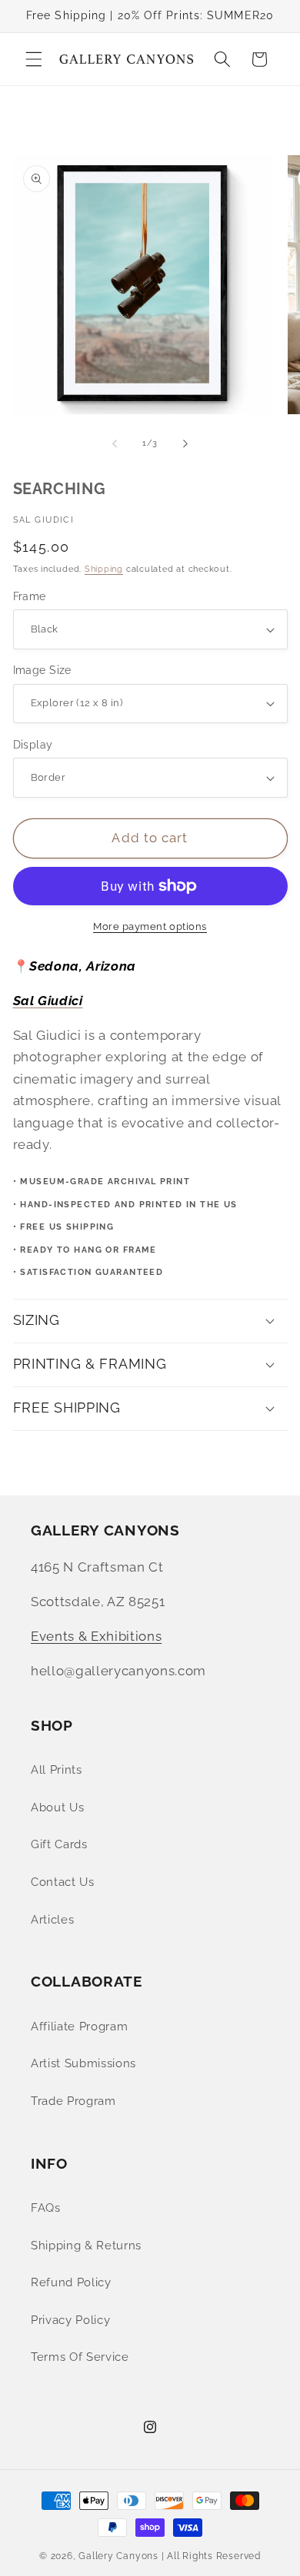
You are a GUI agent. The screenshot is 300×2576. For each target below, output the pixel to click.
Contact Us (63, 1882)
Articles (52, 1920)
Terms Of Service (80, 2357)
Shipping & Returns (86, 2246)
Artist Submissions (83, 2063)
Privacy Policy (70, 2320)
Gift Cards (59, 1844)
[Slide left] (115, 443)
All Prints (57, 1770)
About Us (57, 1808)
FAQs (46, 2208)
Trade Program (73, 2101)
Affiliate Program (79, 2027)
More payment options (150, 926)
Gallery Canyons (118, 2556)
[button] (34, 59)
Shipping (104, 569)
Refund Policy (71, 2282)
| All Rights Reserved (211, 2556)
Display (33, 745)
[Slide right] (185, 443)
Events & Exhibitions (96, 1636)
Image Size (42, 670)
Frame (30, 596)
